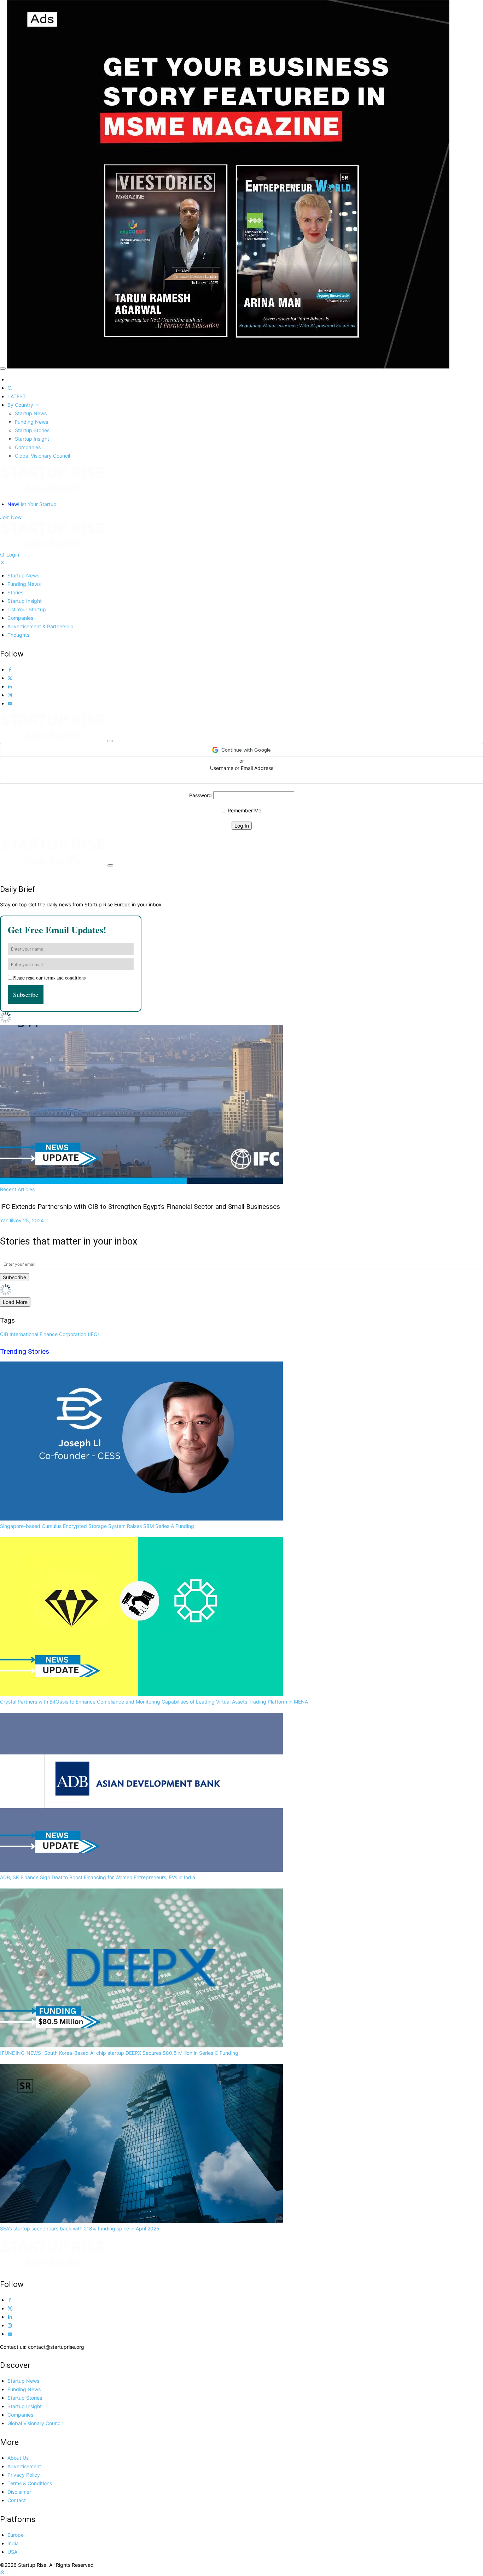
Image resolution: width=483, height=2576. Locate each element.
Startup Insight (32, 439)
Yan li (22, 1220)
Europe (16, 2535)
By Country (21, 405)
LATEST (17, 396)
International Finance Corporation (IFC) (54, 1334)
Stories (15, 592)
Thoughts (18, 635)
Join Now (11, 517)
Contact (17, 2500)
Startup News (31, 413)
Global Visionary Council (42, 456)
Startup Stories (32, 430)
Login (13, 555)
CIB (4, 1334)
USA (12, 2552)
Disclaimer (19, 2492)
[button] (241, 750)
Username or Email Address (242, 768)
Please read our (49, 978)
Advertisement (24, 2466)
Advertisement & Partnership (40, 626)
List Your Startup (32, 504)
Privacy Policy (24, 2475)
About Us (18, 2458)
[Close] (3, 369)
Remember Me (244, 810)
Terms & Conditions (30, 2483)
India (13, 2543)
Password (200, 795)
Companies (28, 447)
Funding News (31, 422)
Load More (15, 1302)
